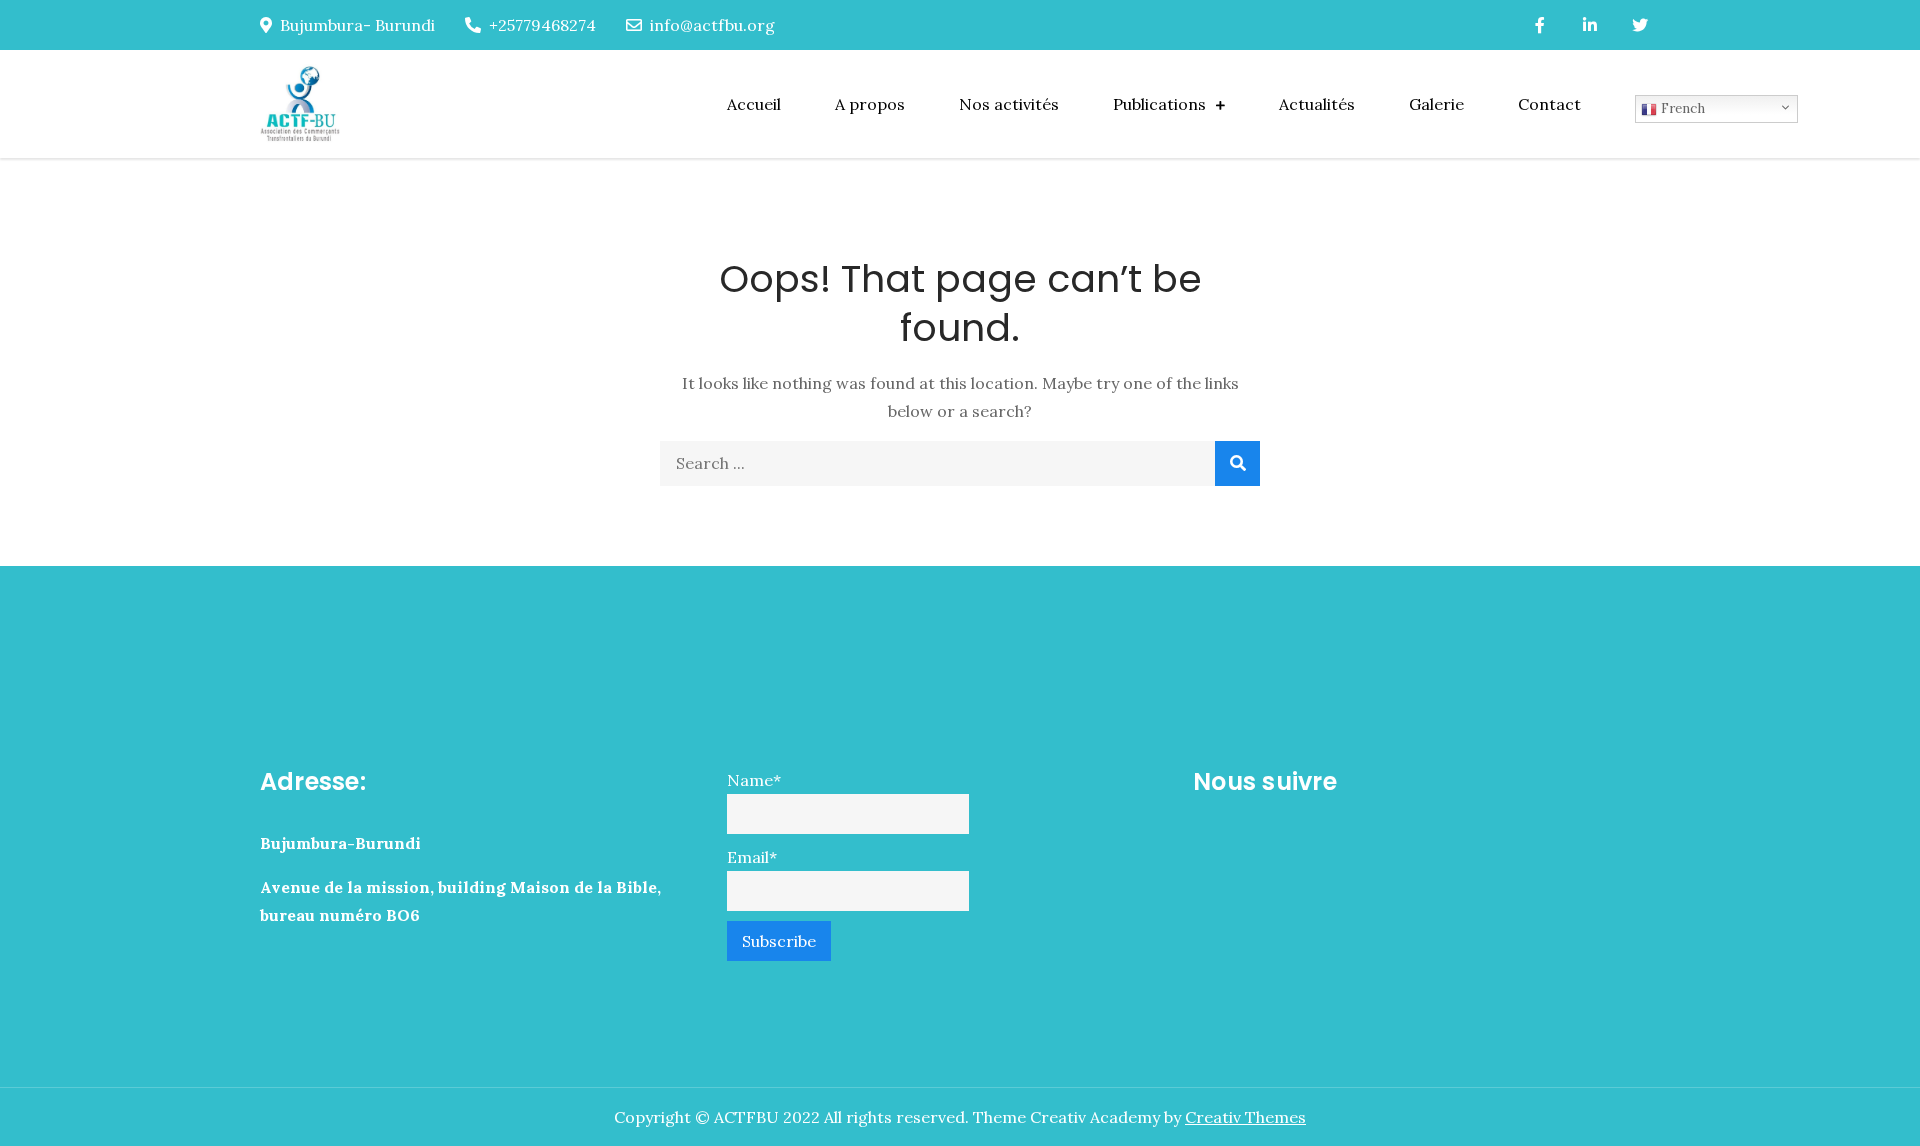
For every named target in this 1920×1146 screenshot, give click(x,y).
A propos (870, 104)
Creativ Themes (1245, 1117)
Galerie (1436, 104)
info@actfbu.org (712, 25)
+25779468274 (542, 25)
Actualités (1317, 104)
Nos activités (1009, 104)
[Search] (1237, 463)
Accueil (754, 104)
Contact (1549, 104)
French (1681, 108)
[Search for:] (960, 463)
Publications (1159, 104)
